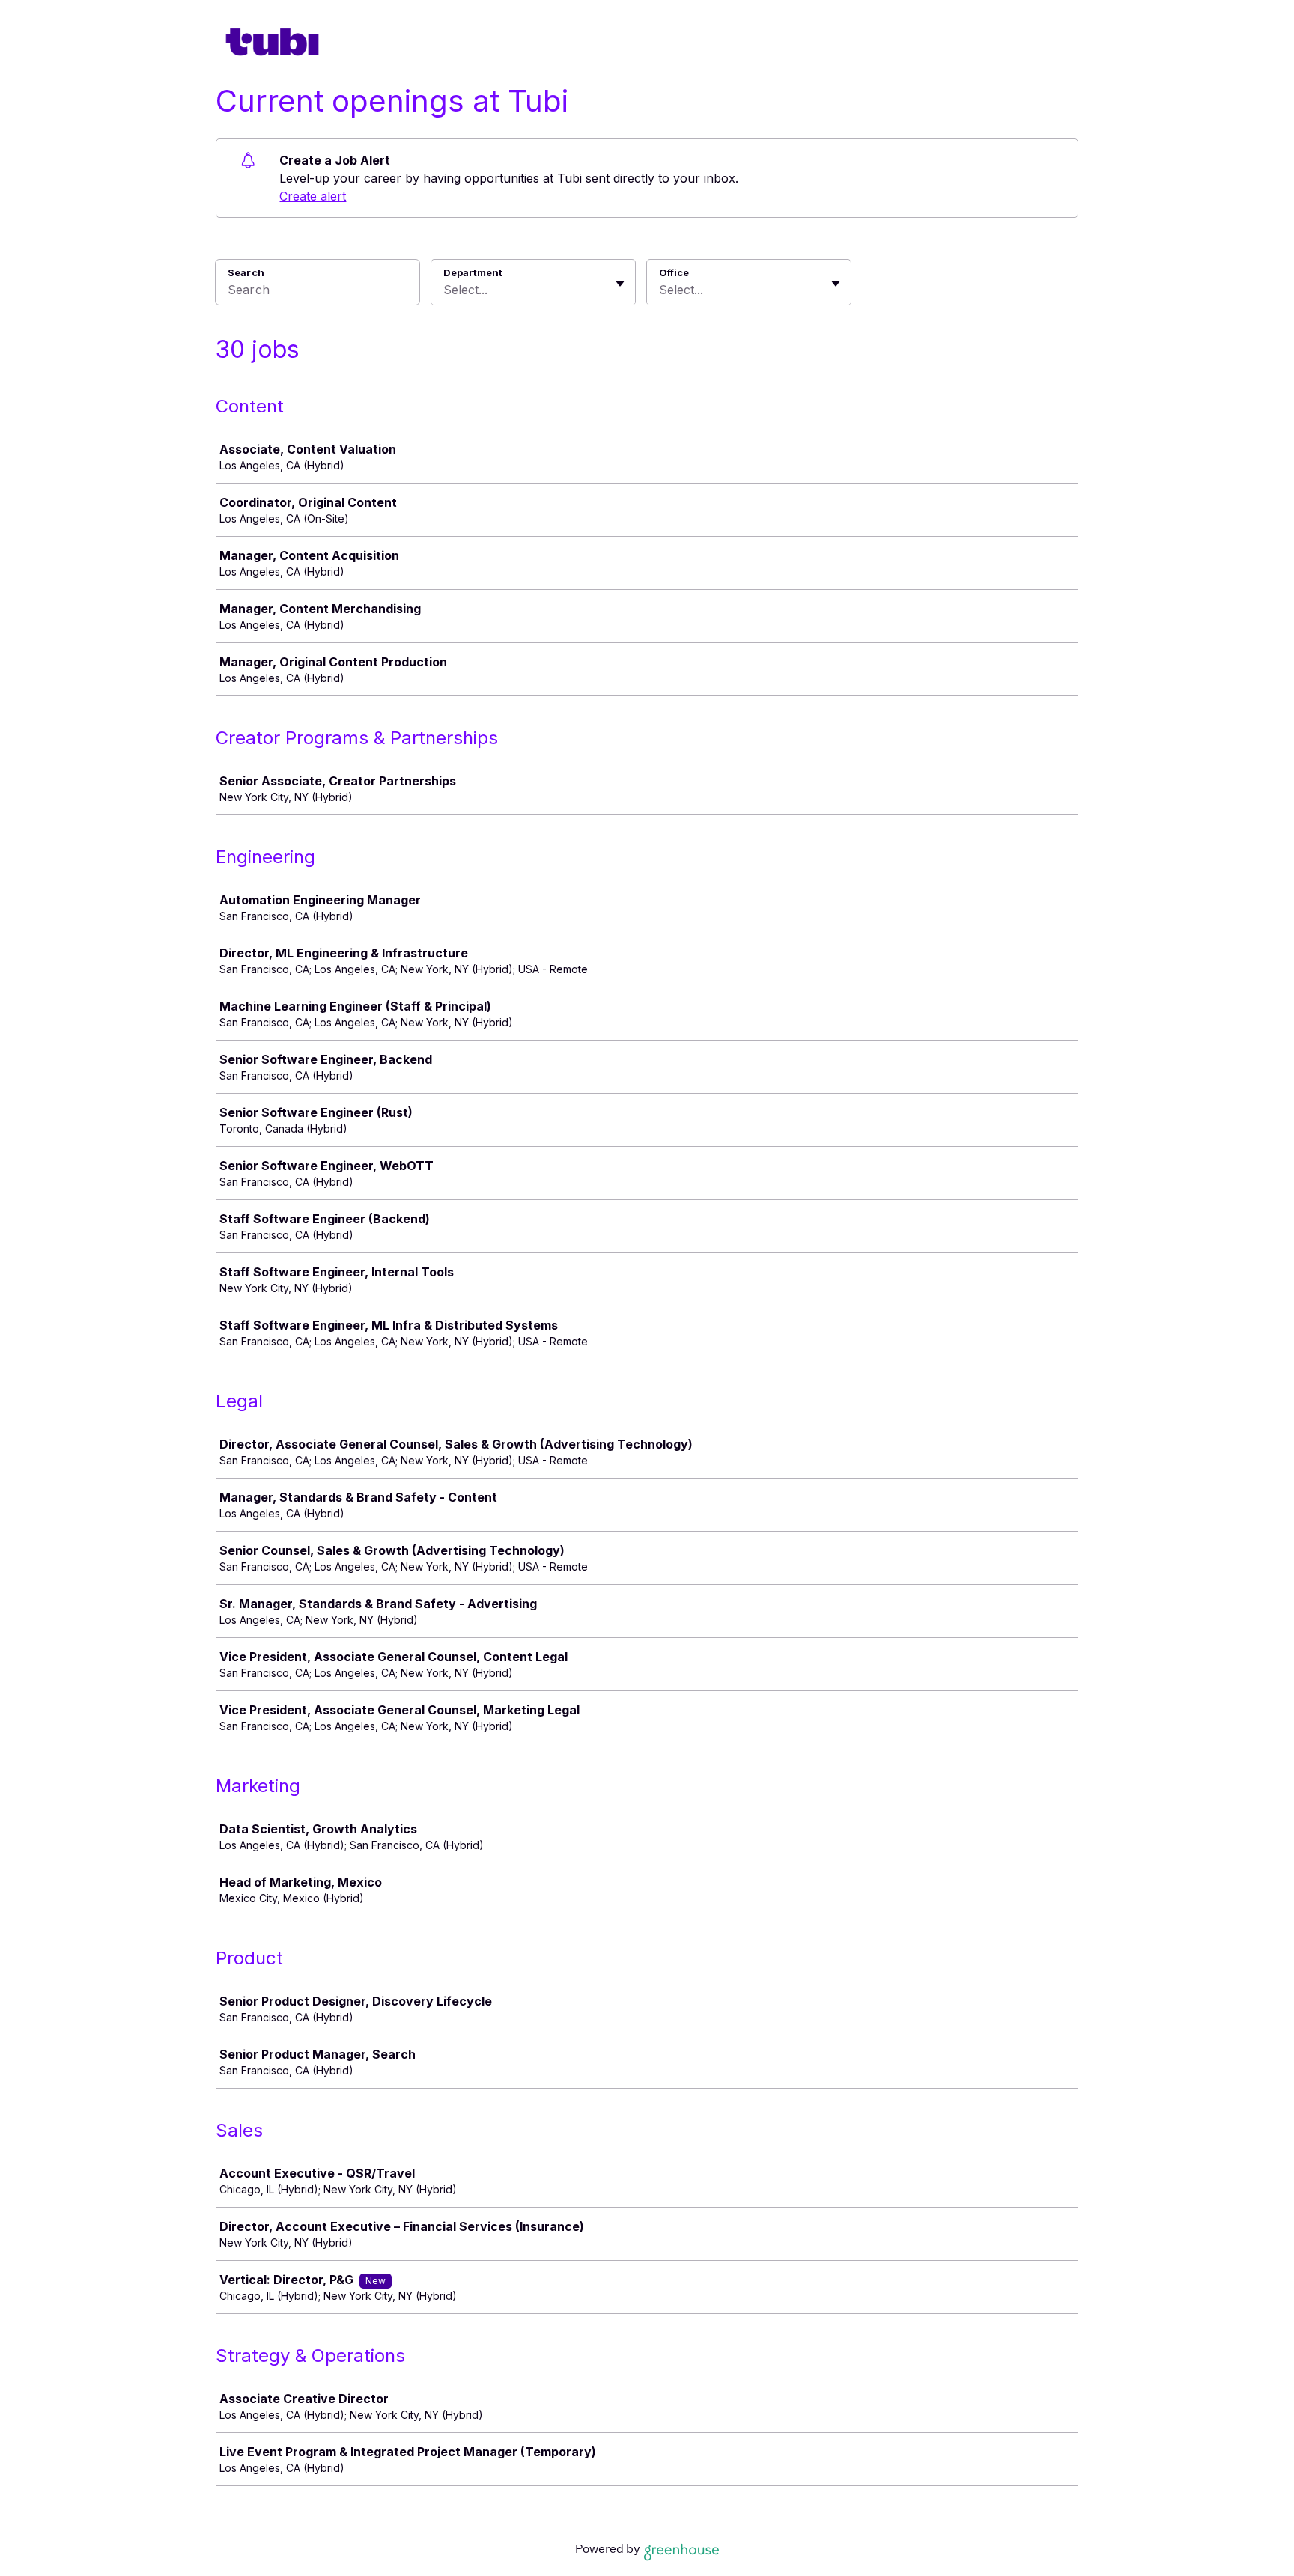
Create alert (313, 196)
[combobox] (445, 290)
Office (674, 272)
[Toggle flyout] (620, 284)
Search (246, 272)
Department (473, 272)
